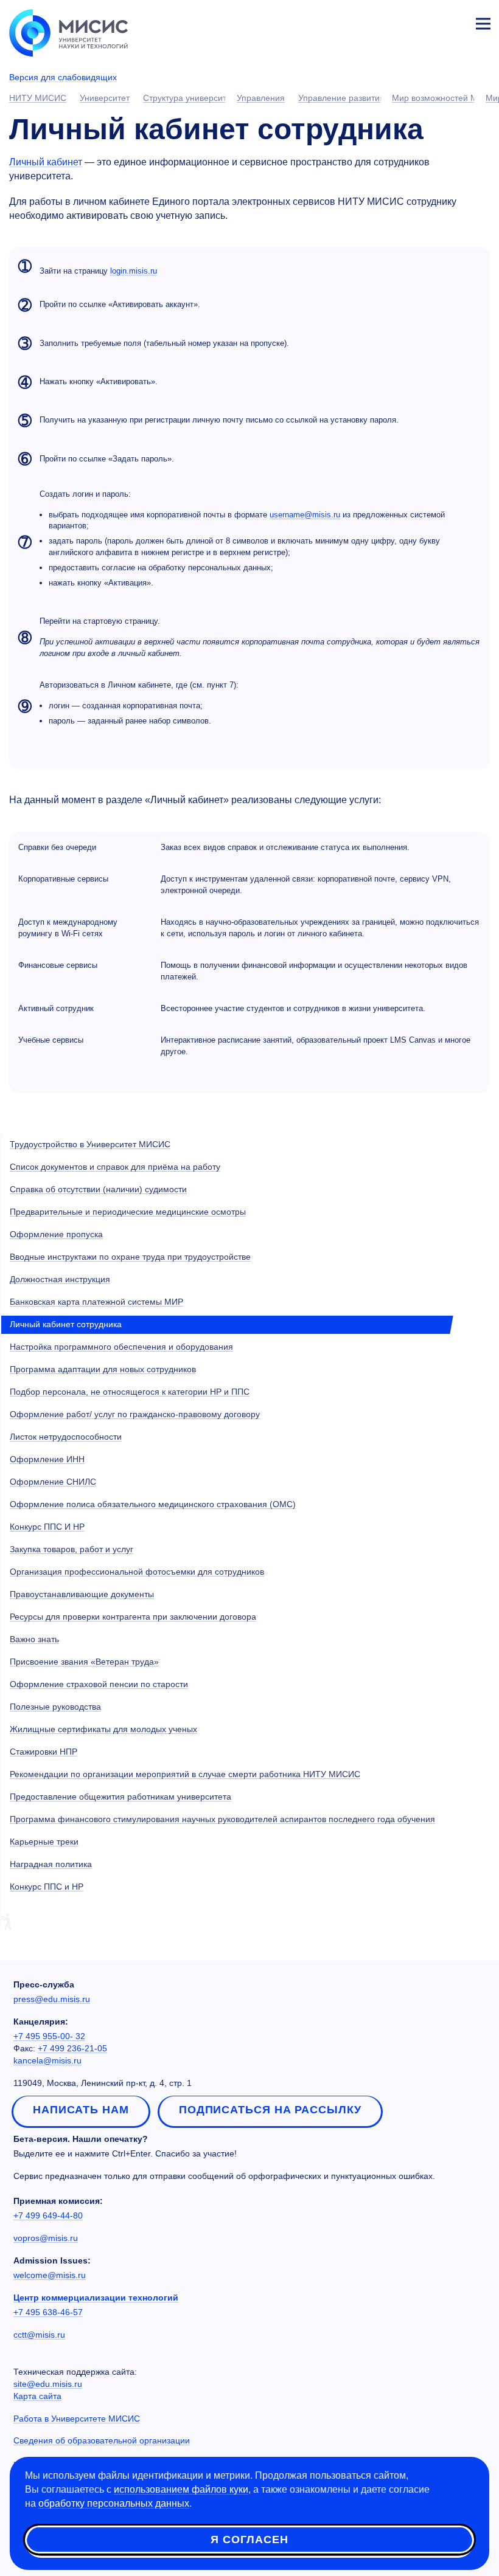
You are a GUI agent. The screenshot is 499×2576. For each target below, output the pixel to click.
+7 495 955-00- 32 (49, 2036)
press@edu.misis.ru (52, 1999)
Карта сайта (37, 2396)
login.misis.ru (134, 271)
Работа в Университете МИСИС (77, 2419)
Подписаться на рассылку (270, 2110)
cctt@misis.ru (39, 2335)
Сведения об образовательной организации (102, 2440)
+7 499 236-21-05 (72, 2048)
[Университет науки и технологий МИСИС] (68, 32)
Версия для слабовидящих (63, 77)
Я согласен (249, 2540)
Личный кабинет (454, 22)
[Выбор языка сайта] (426, 21)
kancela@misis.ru (47, 2060)
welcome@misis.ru (50, 2275)
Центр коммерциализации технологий (96, 2298)
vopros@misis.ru (46, 2238)
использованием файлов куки (181, 2489)
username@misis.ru (305, 515)
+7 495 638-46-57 (48, 2312)
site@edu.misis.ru (48, 2384)
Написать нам (81, 2110)
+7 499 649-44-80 (48, 2215)
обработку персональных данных (114, 2503)
